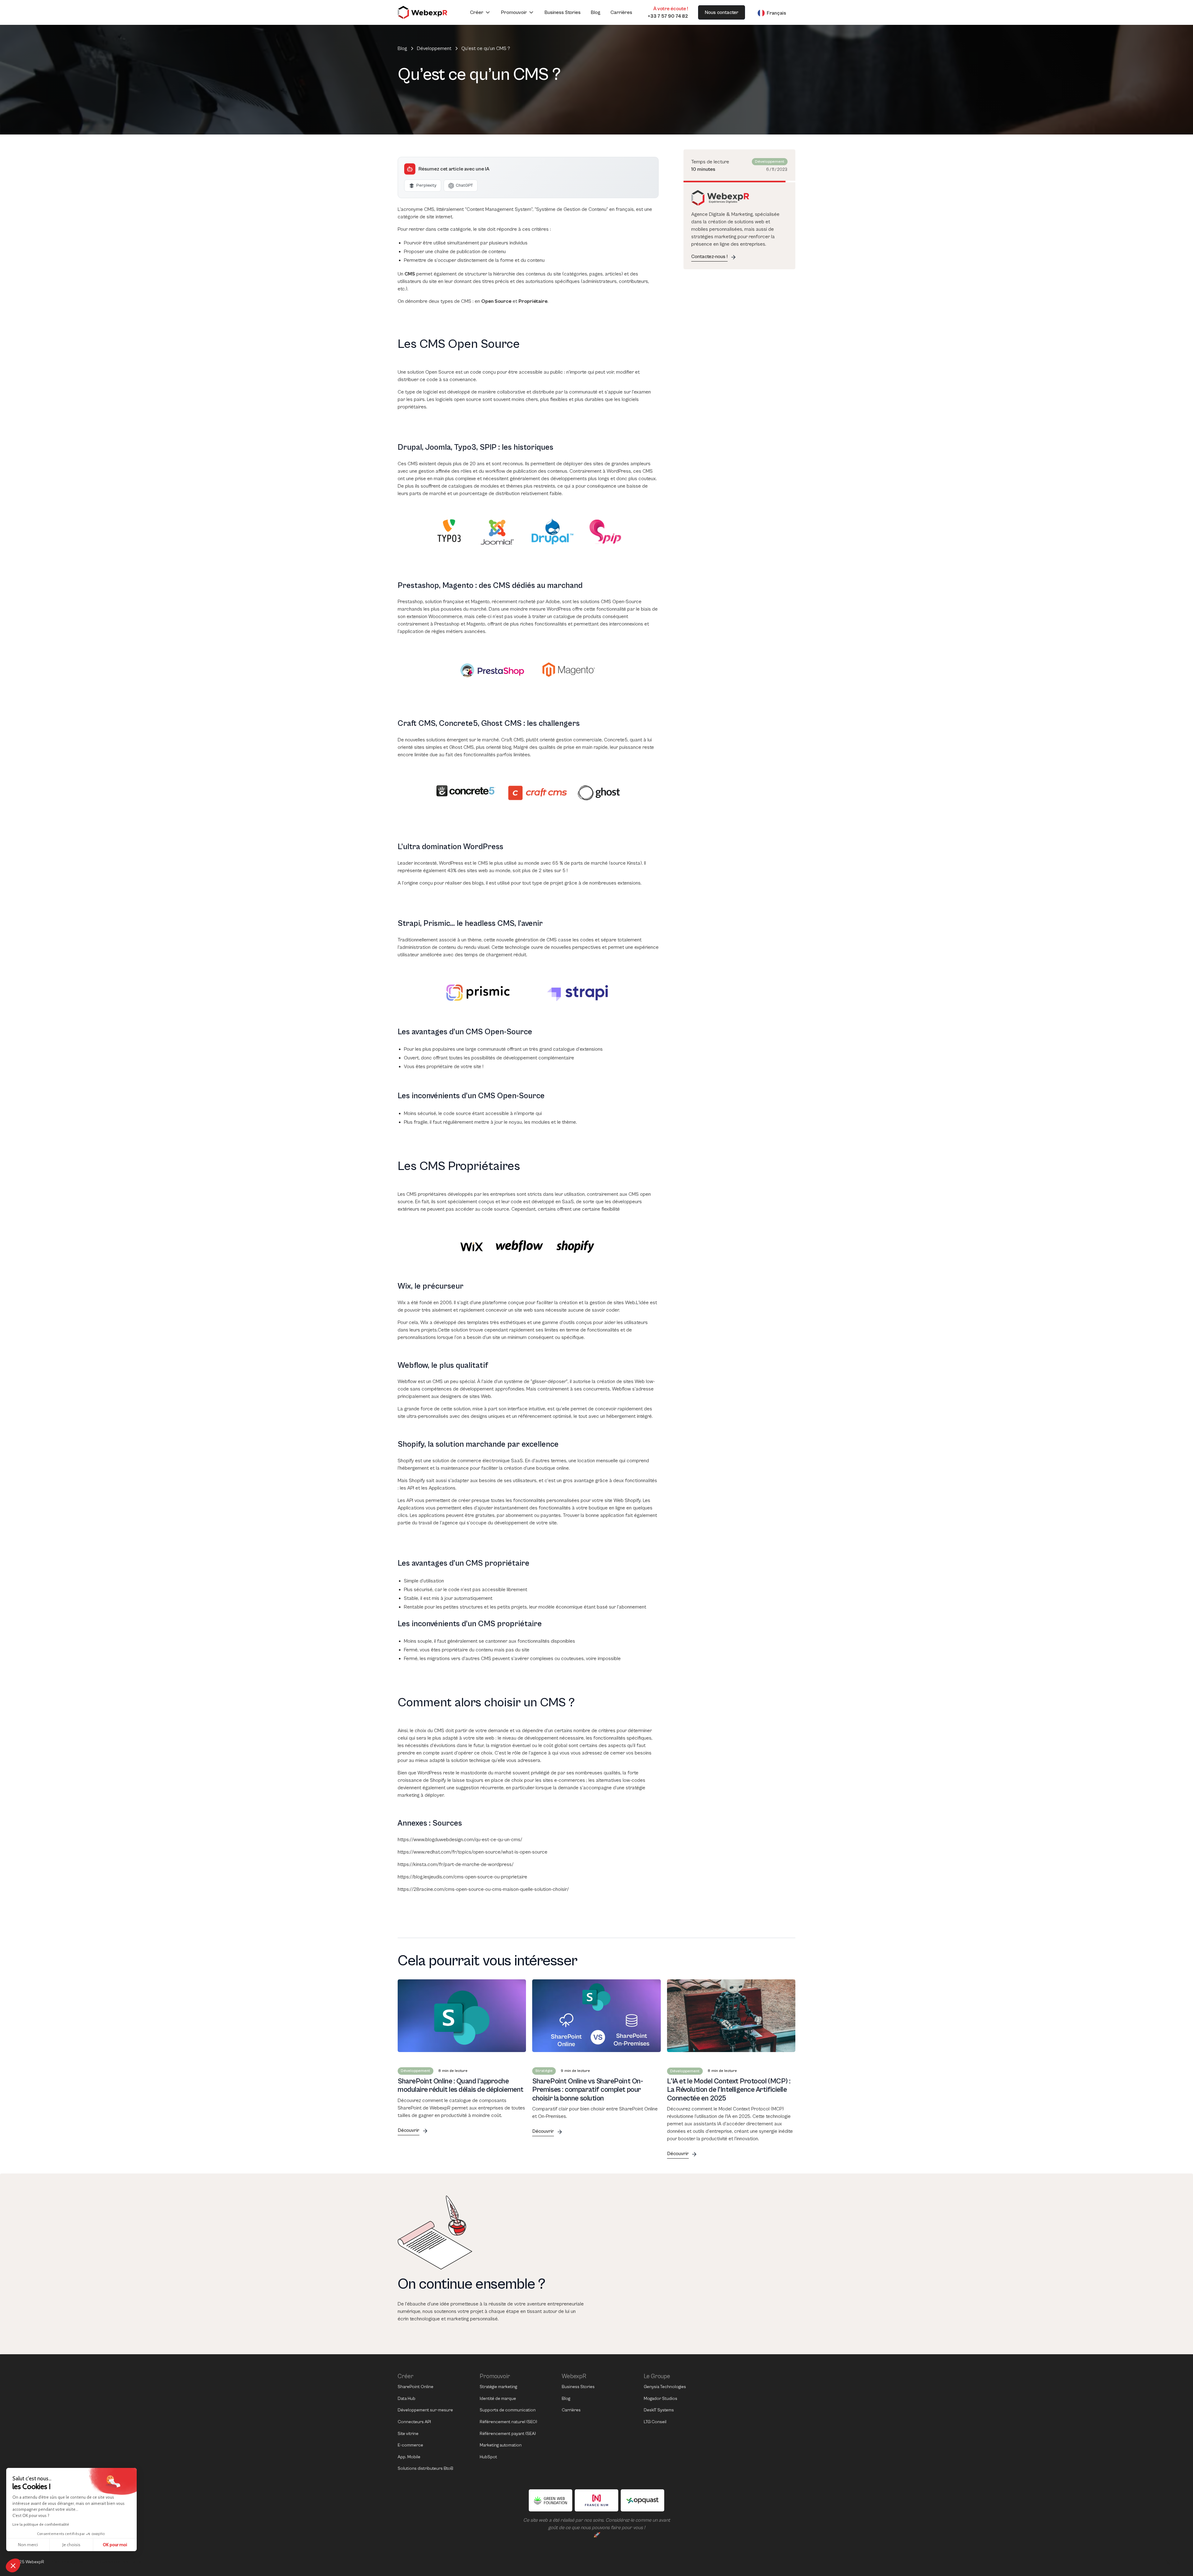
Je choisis (71, 2545)
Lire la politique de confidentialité (41, 2524)
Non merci (28, 2545)
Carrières (621, 12)
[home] (423, 12)
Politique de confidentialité (116, 2562)
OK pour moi (115, 2545)
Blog (596, 12)
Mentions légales (67, 2562)
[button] (480, 12)
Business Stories (562, 12)
